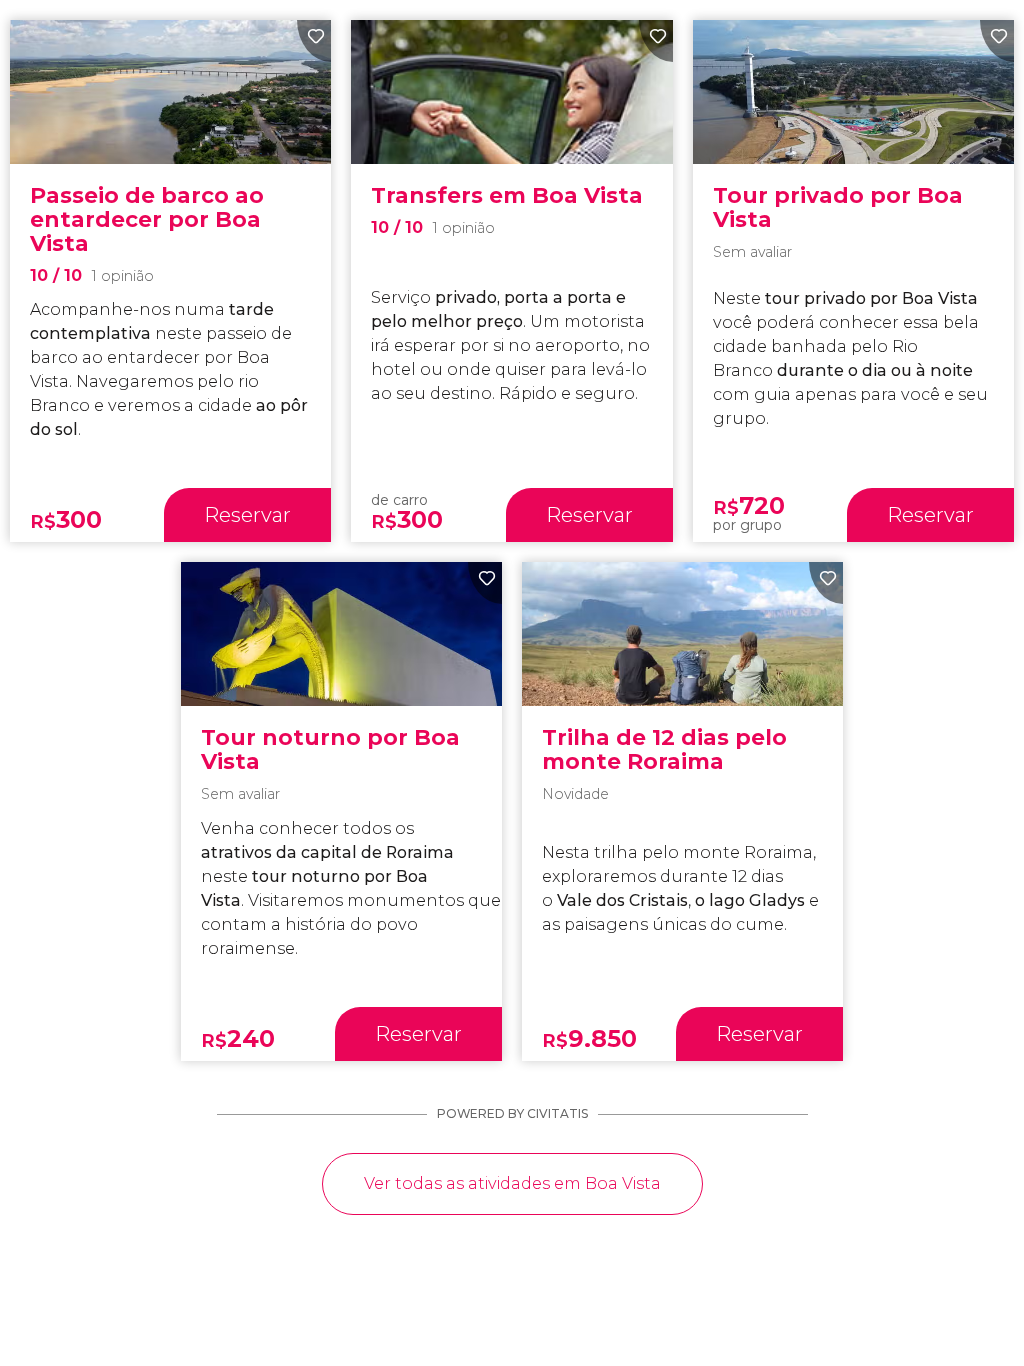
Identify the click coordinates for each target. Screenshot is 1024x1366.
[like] (314, 41)
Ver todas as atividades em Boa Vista (512, 1183)
